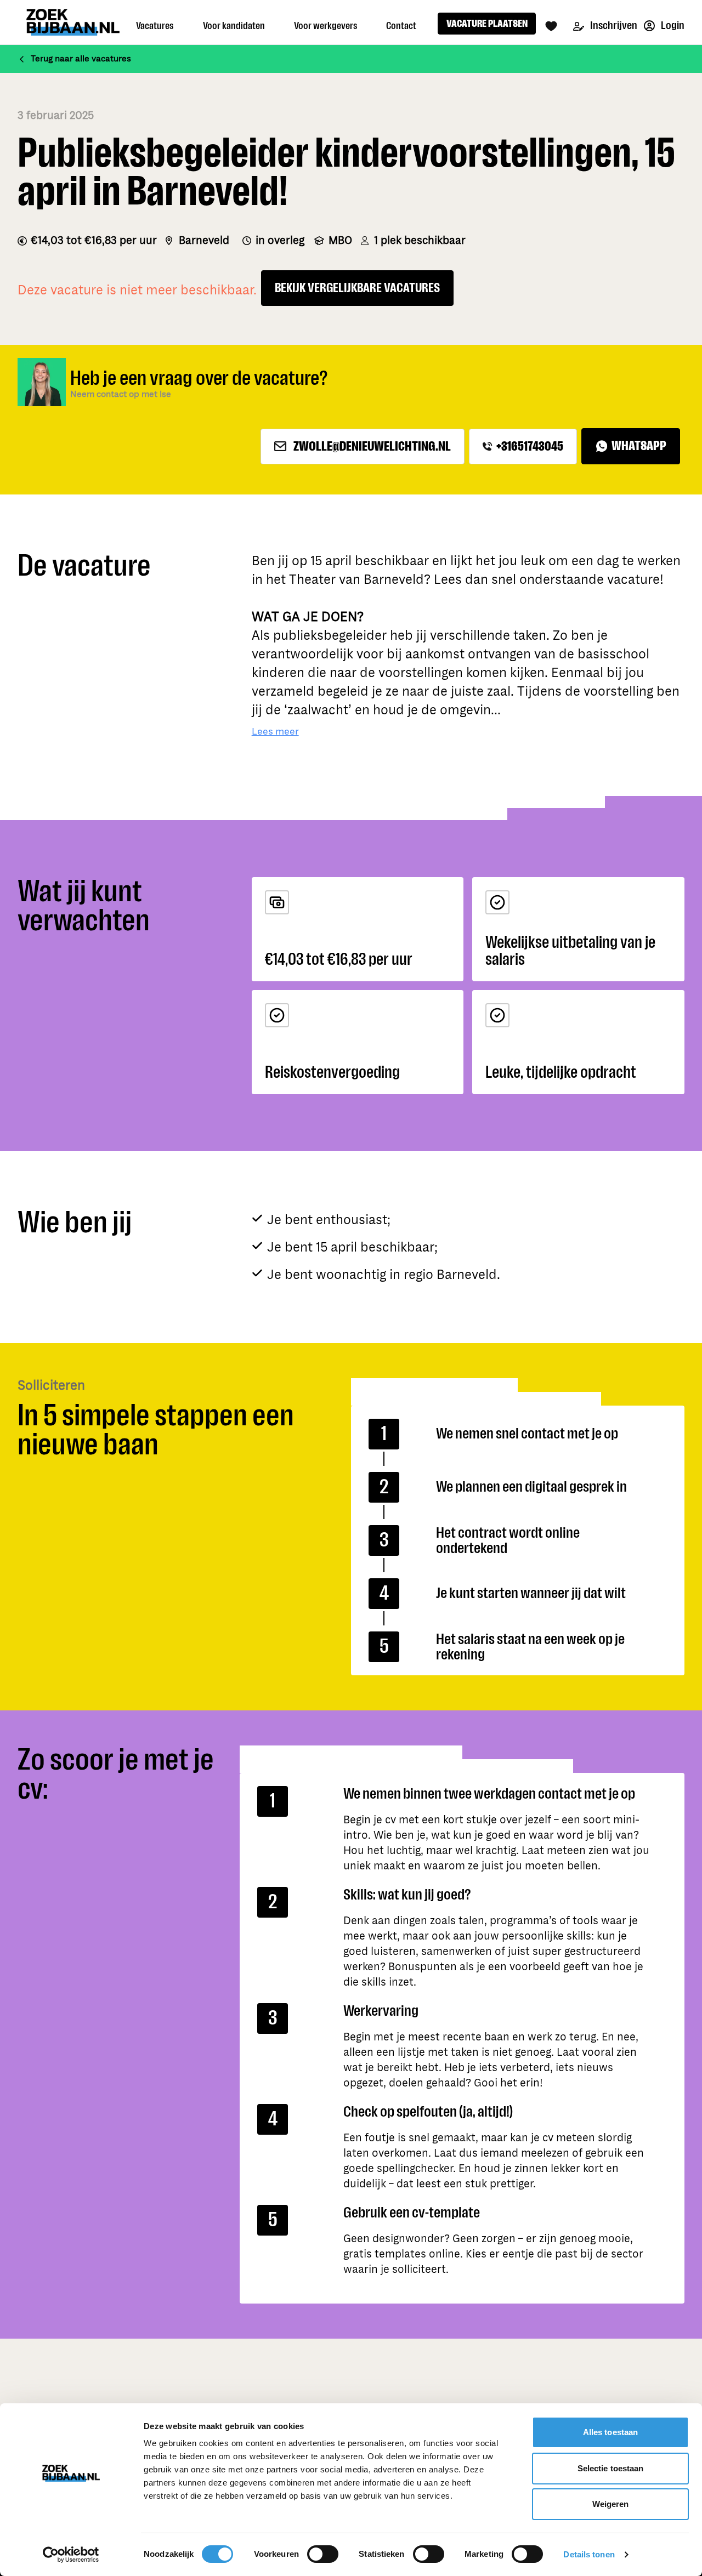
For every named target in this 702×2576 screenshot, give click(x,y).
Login (672, 25)
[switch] (323, 2554)
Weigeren (611, 2504)
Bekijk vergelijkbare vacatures (357, 288)
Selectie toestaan (611, 2468)
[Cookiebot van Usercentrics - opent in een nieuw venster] (71, 2555)
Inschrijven (613, 25)
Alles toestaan (610, 2432)
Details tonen (589, 2554)
